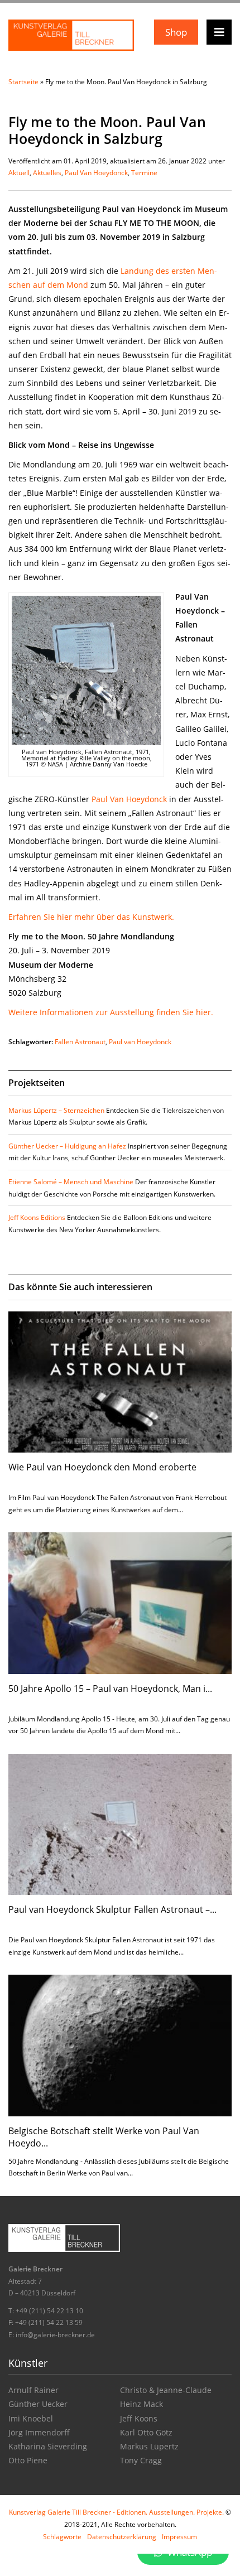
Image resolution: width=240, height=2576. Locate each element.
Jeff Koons (139, 2418)
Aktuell (19, 173)
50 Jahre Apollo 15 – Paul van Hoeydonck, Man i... (110, 1689)
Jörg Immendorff (39, 2432)
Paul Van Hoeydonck (96, 173)
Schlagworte (62, 2537)
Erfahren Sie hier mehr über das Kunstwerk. (91, 917)
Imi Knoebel (31, 2418)
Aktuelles (47, 173)
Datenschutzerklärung (122, 2537)
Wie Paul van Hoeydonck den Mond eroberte (102, 1467)
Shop (176, 32)
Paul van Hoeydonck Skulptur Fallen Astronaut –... (112, 1909)
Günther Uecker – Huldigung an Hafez (67, 1146)
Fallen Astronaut (80, 1042)
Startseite (23, 82)
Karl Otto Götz (146, 2432)
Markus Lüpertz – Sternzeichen (56, 1110)
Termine (144, 173)
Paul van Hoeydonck (140, 1042)
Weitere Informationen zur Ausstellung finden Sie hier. (111, 1012)
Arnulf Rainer (33, 2390)
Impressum (179, 2537)
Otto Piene (28, 2460)
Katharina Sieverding (48, 2446)
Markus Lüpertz (149, 2446)
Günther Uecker (38, 2404)
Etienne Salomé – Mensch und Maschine (71, 1182)
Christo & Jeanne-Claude (166, 2390)
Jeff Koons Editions (37, 1217)
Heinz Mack (141, 2404)
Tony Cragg (141, 2460)
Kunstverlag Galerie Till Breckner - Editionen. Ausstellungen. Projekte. (116, 2512)
